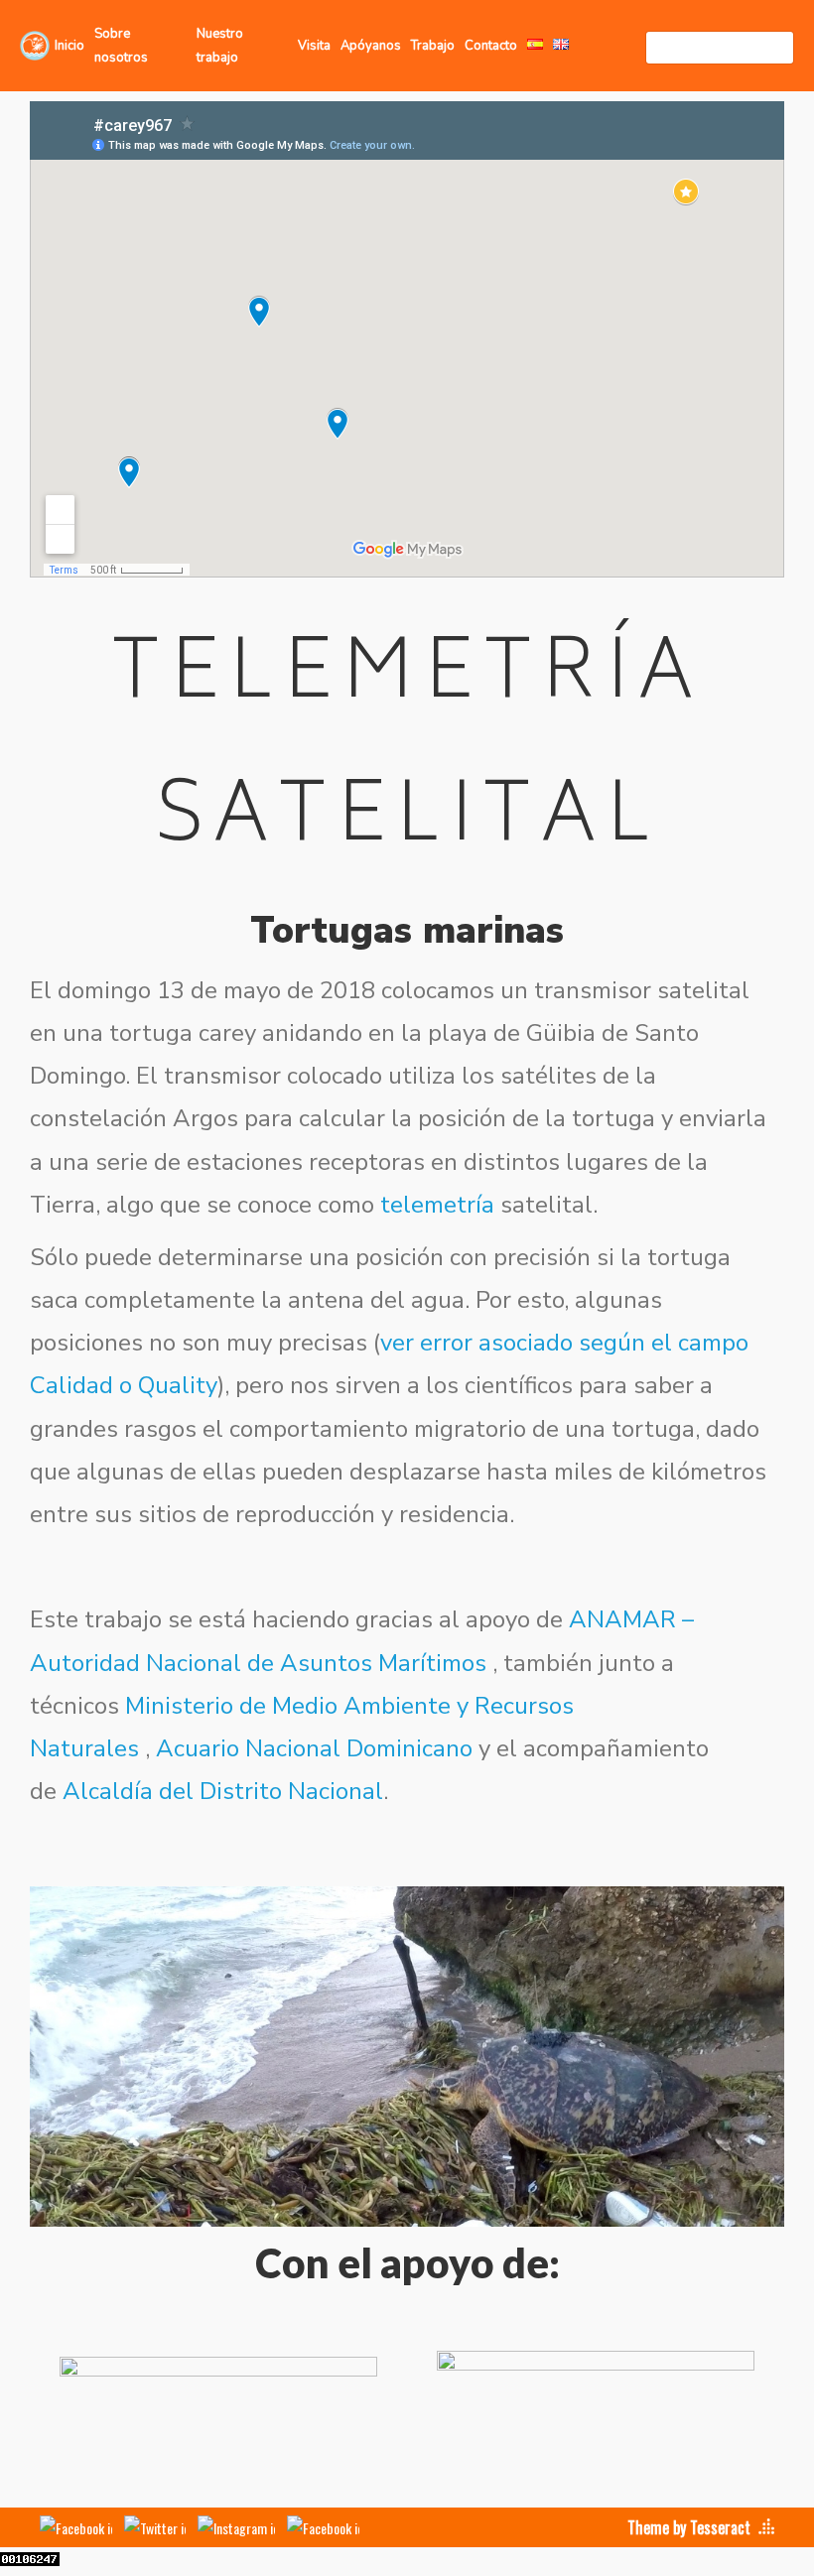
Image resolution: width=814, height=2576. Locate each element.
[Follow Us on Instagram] (236, 2527)
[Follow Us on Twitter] (155, 2527)
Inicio (69, 46)
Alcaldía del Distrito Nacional (223, 1791)
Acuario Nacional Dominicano (314, 1748)
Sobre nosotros (121, 46)
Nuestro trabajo (220, 46)
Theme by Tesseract (689, 2527)
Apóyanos (371, 46)
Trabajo (433, 46)
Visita (314, 46)
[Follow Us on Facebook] (76, 2527)
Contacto (491, 46)
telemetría (437, 1205)
